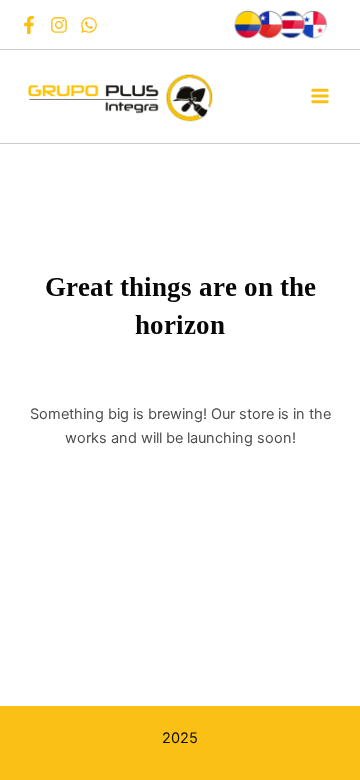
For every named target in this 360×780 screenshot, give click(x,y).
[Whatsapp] (89, 25)
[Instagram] (59, 25)
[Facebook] (29, 25)
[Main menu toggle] (320, 96)
